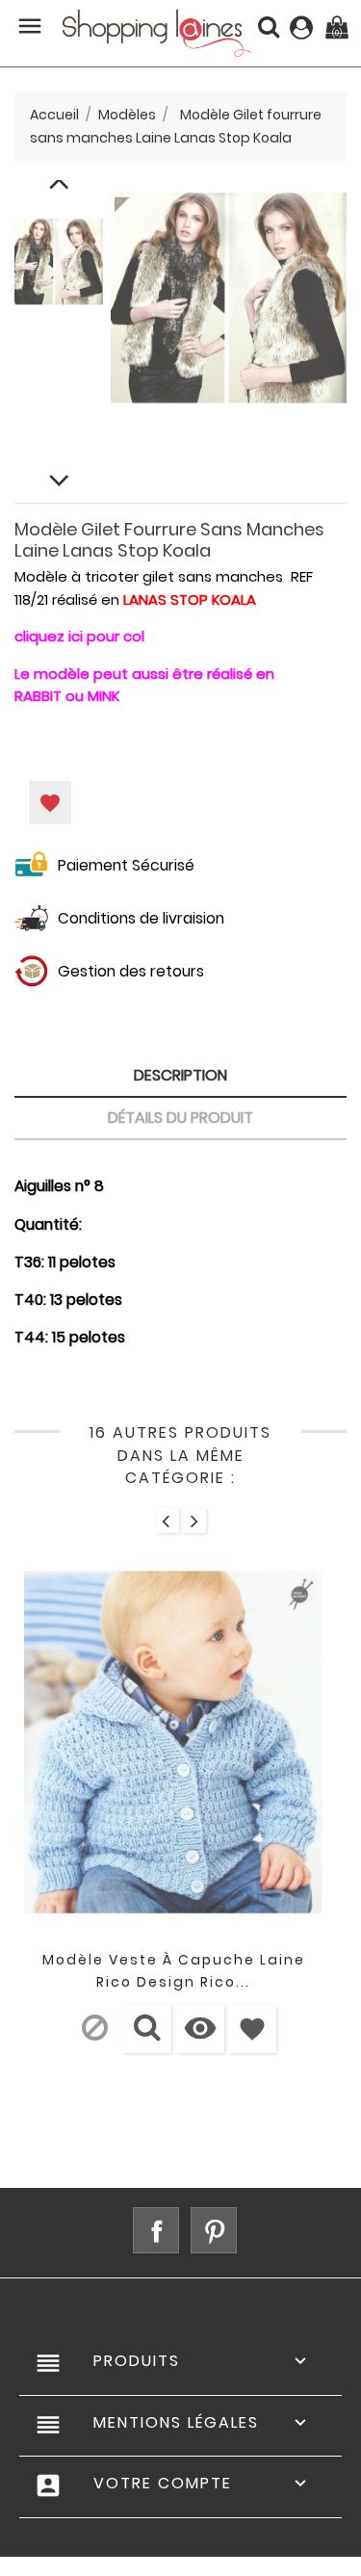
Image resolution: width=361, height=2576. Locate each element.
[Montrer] (147, 2029)
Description (180, 1075)
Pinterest (214, 2230)
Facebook (156, 2230)
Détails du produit (180, 1118)
